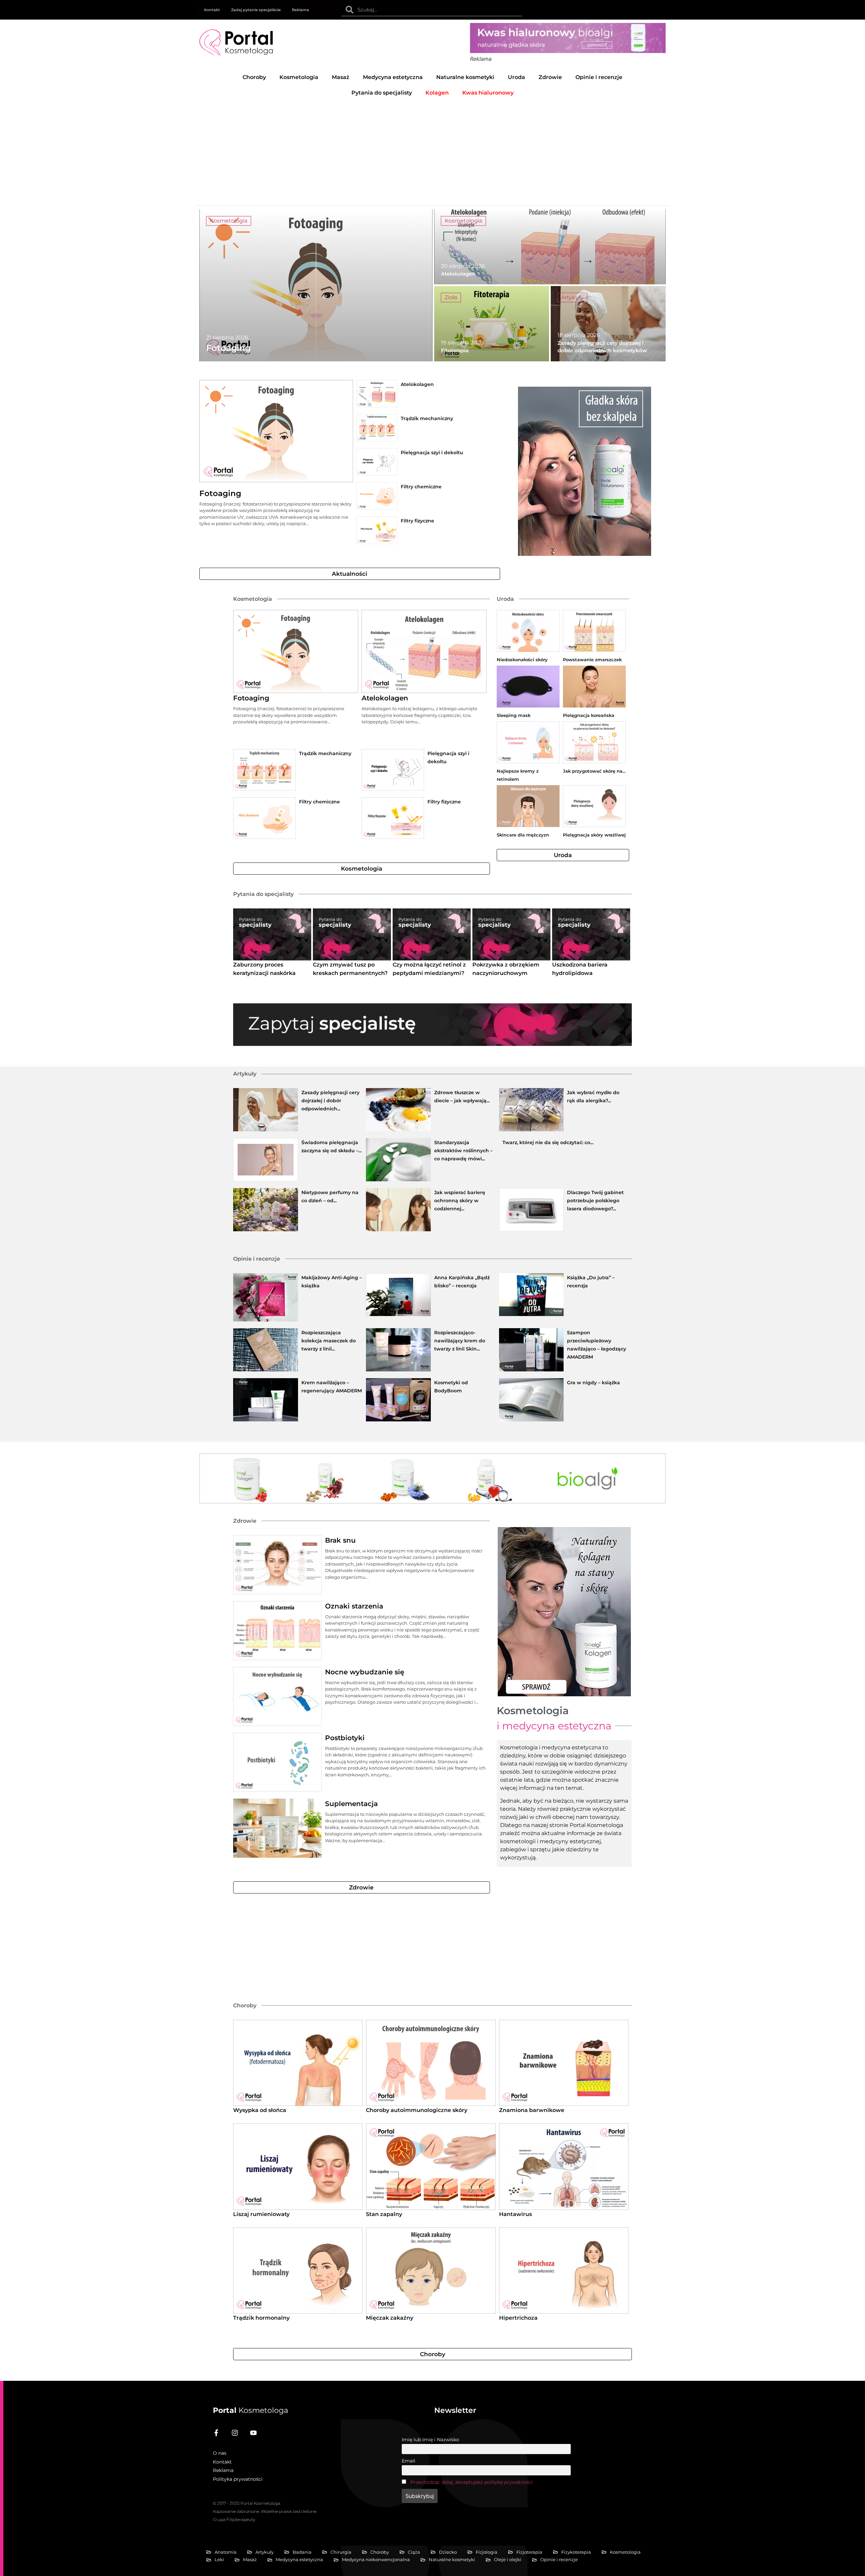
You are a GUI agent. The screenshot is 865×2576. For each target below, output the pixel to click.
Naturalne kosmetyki (465, 77)
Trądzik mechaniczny (427, 418)
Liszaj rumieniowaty (261, 2214)
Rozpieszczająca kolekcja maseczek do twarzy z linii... (329, 1341)
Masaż (341, 77)
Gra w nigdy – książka (594, 1383)
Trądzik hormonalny (261, 2318)
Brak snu (340, 1540)
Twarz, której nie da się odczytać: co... (548, 1142)
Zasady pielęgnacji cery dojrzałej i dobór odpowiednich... (330, 1101)
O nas (220, 2453)
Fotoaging (220, 493)
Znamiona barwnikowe (532, 2110)
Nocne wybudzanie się (365, 1672)
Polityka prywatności (238, 2479)
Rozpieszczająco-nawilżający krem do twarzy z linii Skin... (460, 1341)
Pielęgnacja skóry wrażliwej (594, 835)
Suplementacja (351, 1804)
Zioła (451, 297)
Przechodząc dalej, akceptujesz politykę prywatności (472, 2482)
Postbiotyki (345, 1738)
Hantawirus (515, 2214)
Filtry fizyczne (417, 521)
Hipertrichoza (518, 2318)
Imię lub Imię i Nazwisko (430, 2440)
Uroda (516, 77)
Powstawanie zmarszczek (592, 660)
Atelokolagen (417, 384)
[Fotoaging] (316, 285)
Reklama (301, 10)
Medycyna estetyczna (393, 77)
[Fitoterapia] (492, 324)
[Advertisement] (432, 151)
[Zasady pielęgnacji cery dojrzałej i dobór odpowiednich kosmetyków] (608, 324)
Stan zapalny (384, 2214)
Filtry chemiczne (421, 487)
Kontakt (212, 10)
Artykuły (572, 297)
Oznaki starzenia (354, 1606)
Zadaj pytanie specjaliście (256, 10)
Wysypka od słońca (260, 2110)
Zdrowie (550, 77)
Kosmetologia (299, 77)
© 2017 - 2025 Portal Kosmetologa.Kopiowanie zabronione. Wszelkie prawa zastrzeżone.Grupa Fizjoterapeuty (265, 2511)
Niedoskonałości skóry (522, 660)
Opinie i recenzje (599, 77)
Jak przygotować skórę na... (594, 771)
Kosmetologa (251, 2410)
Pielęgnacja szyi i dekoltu (432, 453)
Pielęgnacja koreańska (589, 715)
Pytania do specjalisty (382, 93)
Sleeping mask (514, 715)
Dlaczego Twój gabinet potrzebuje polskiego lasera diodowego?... (595, 1201)
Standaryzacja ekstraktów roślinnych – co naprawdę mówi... (463, 1151)
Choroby (254, 77)
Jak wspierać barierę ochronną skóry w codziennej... (460, 1201)
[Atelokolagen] (550, 247)
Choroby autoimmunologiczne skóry (417, 2110)
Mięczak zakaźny (390, 2318)
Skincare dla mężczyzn (523, 835)
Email (409, 2461)
